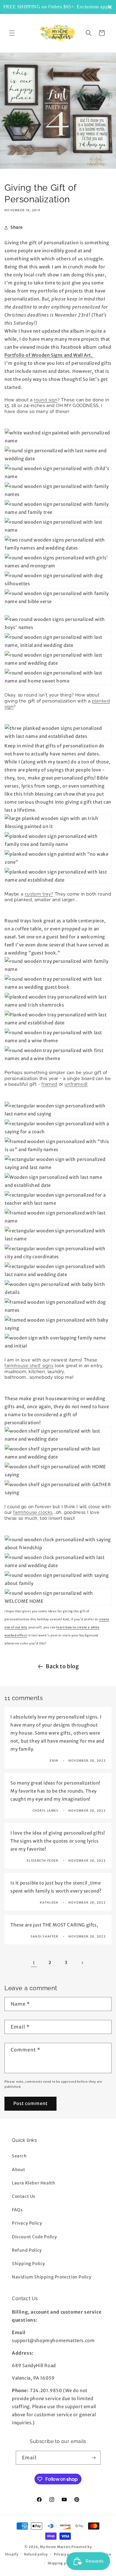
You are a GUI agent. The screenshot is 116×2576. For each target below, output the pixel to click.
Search (19, 2156)
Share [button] (17, 227)
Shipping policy (61, 2563)
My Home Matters (55, 2547)
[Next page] (82, 1963)
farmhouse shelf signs (29, 1366)
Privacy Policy (27, 2223)
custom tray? (39, 894)
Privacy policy (66, 2554)
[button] (12, 33)
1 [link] (34, 1963)
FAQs (17, 2210)
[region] (58, 7)
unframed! (76, 1084)
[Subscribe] (94, 2458)
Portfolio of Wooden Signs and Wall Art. (49, 355)
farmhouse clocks (33, 1512)
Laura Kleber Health (33, 2183)
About (19, 2170)
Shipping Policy (29, 2264)
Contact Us (24, 2196)
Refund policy (36, 2554)
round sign (46, 400)
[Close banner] (110, 7)
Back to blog (62, 1666)
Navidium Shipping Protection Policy (52, 2277)
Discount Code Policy (35, 2237)
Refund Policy (27, 2250)
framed (49, 1084)
